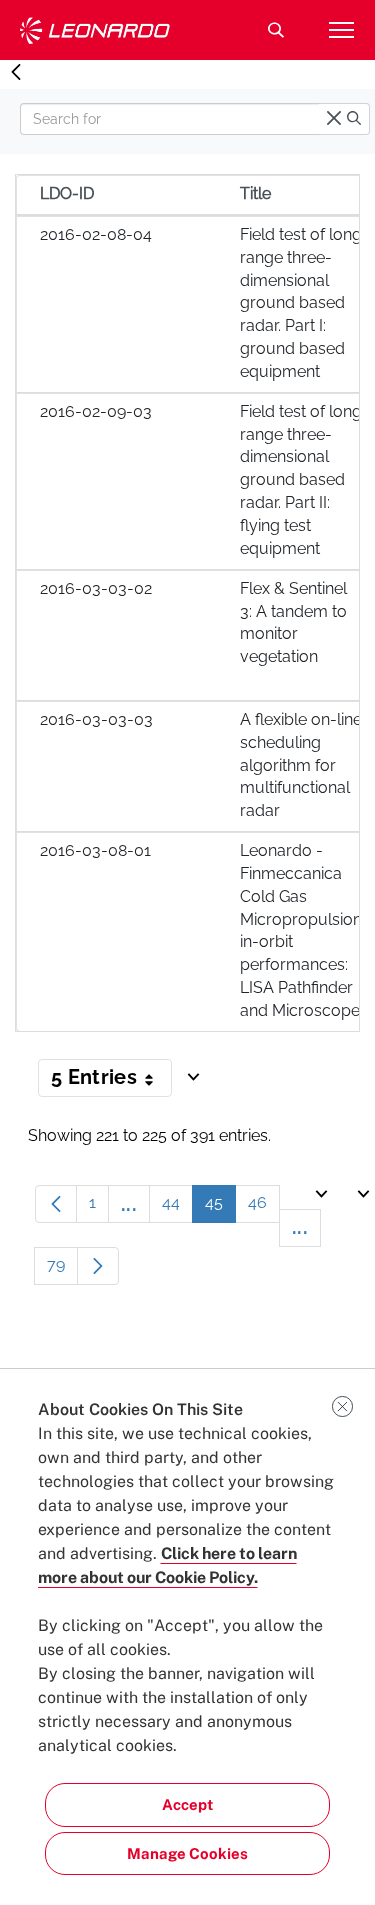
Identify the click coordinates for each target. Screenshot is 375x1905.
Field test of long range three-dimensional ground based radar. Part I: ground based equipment (301, 303)
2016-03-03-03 (96, 719)
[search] (354, 119)
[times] (334, 119)
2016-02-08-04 (96, 234)
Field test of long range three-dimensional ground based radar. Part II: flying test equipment (301, 480)
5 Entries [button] (111, 1081)
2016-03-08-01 (95, 850)
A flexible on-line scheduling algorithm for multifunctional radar (301, 765)
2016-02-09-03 (96, 411)
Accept (187, 1804)
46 (264, 1207)
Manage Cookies (187, 1853)
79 (62, 1269)
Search (276, 30)
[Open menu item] (341, 30)
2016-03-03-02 (96, 588)
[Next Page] (98, 1266)
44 (177, 1207)
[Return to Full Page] (16, 73)
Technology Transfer (95, 30)
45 (220, 1207)
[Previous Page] (56, 1204)
